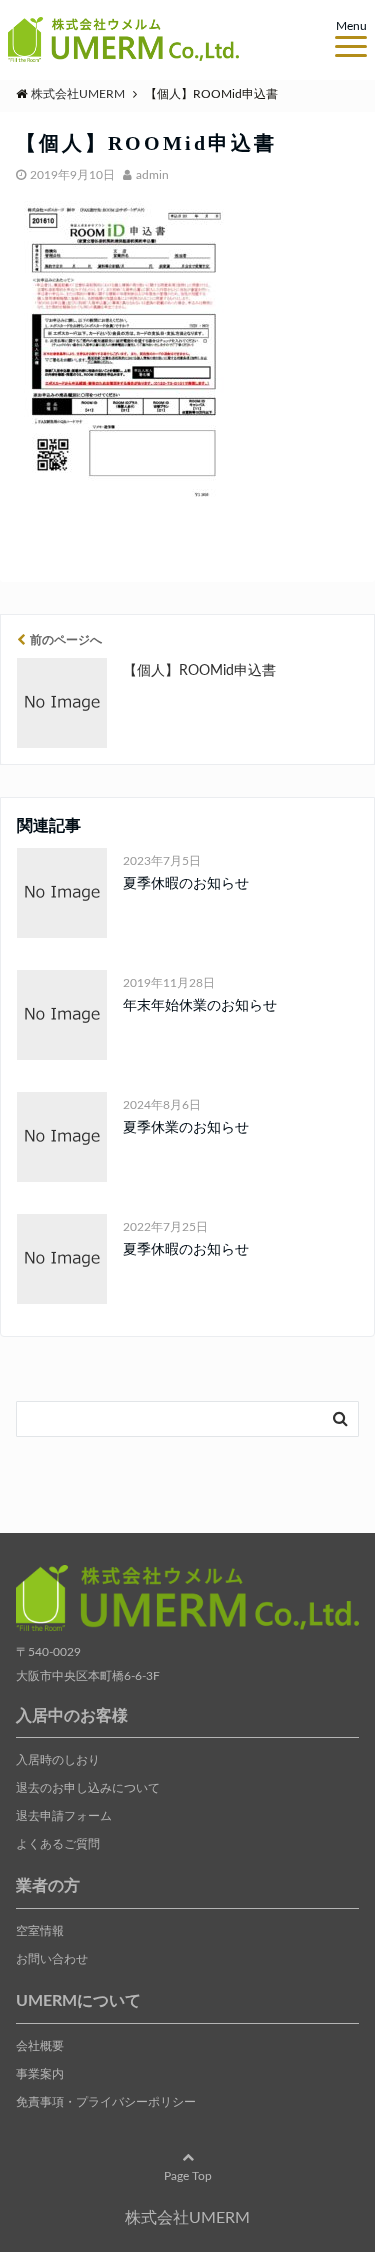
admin (152, 175)
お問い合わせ (52, 1959)
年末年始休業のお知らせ (200, 1006)
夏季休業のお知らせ (186, 1128)
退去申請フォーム (64, 1816)
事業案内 (40, 2074)
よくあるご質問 (58, 1844)
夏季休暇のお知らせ (186, 884)
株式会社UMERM (187, 2218)
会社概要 (40, 2046)
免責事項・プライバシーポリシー (106, 2102)
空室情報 (40, 1931)
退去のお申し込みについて (88, 1788)
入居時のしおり (58, 1760)
